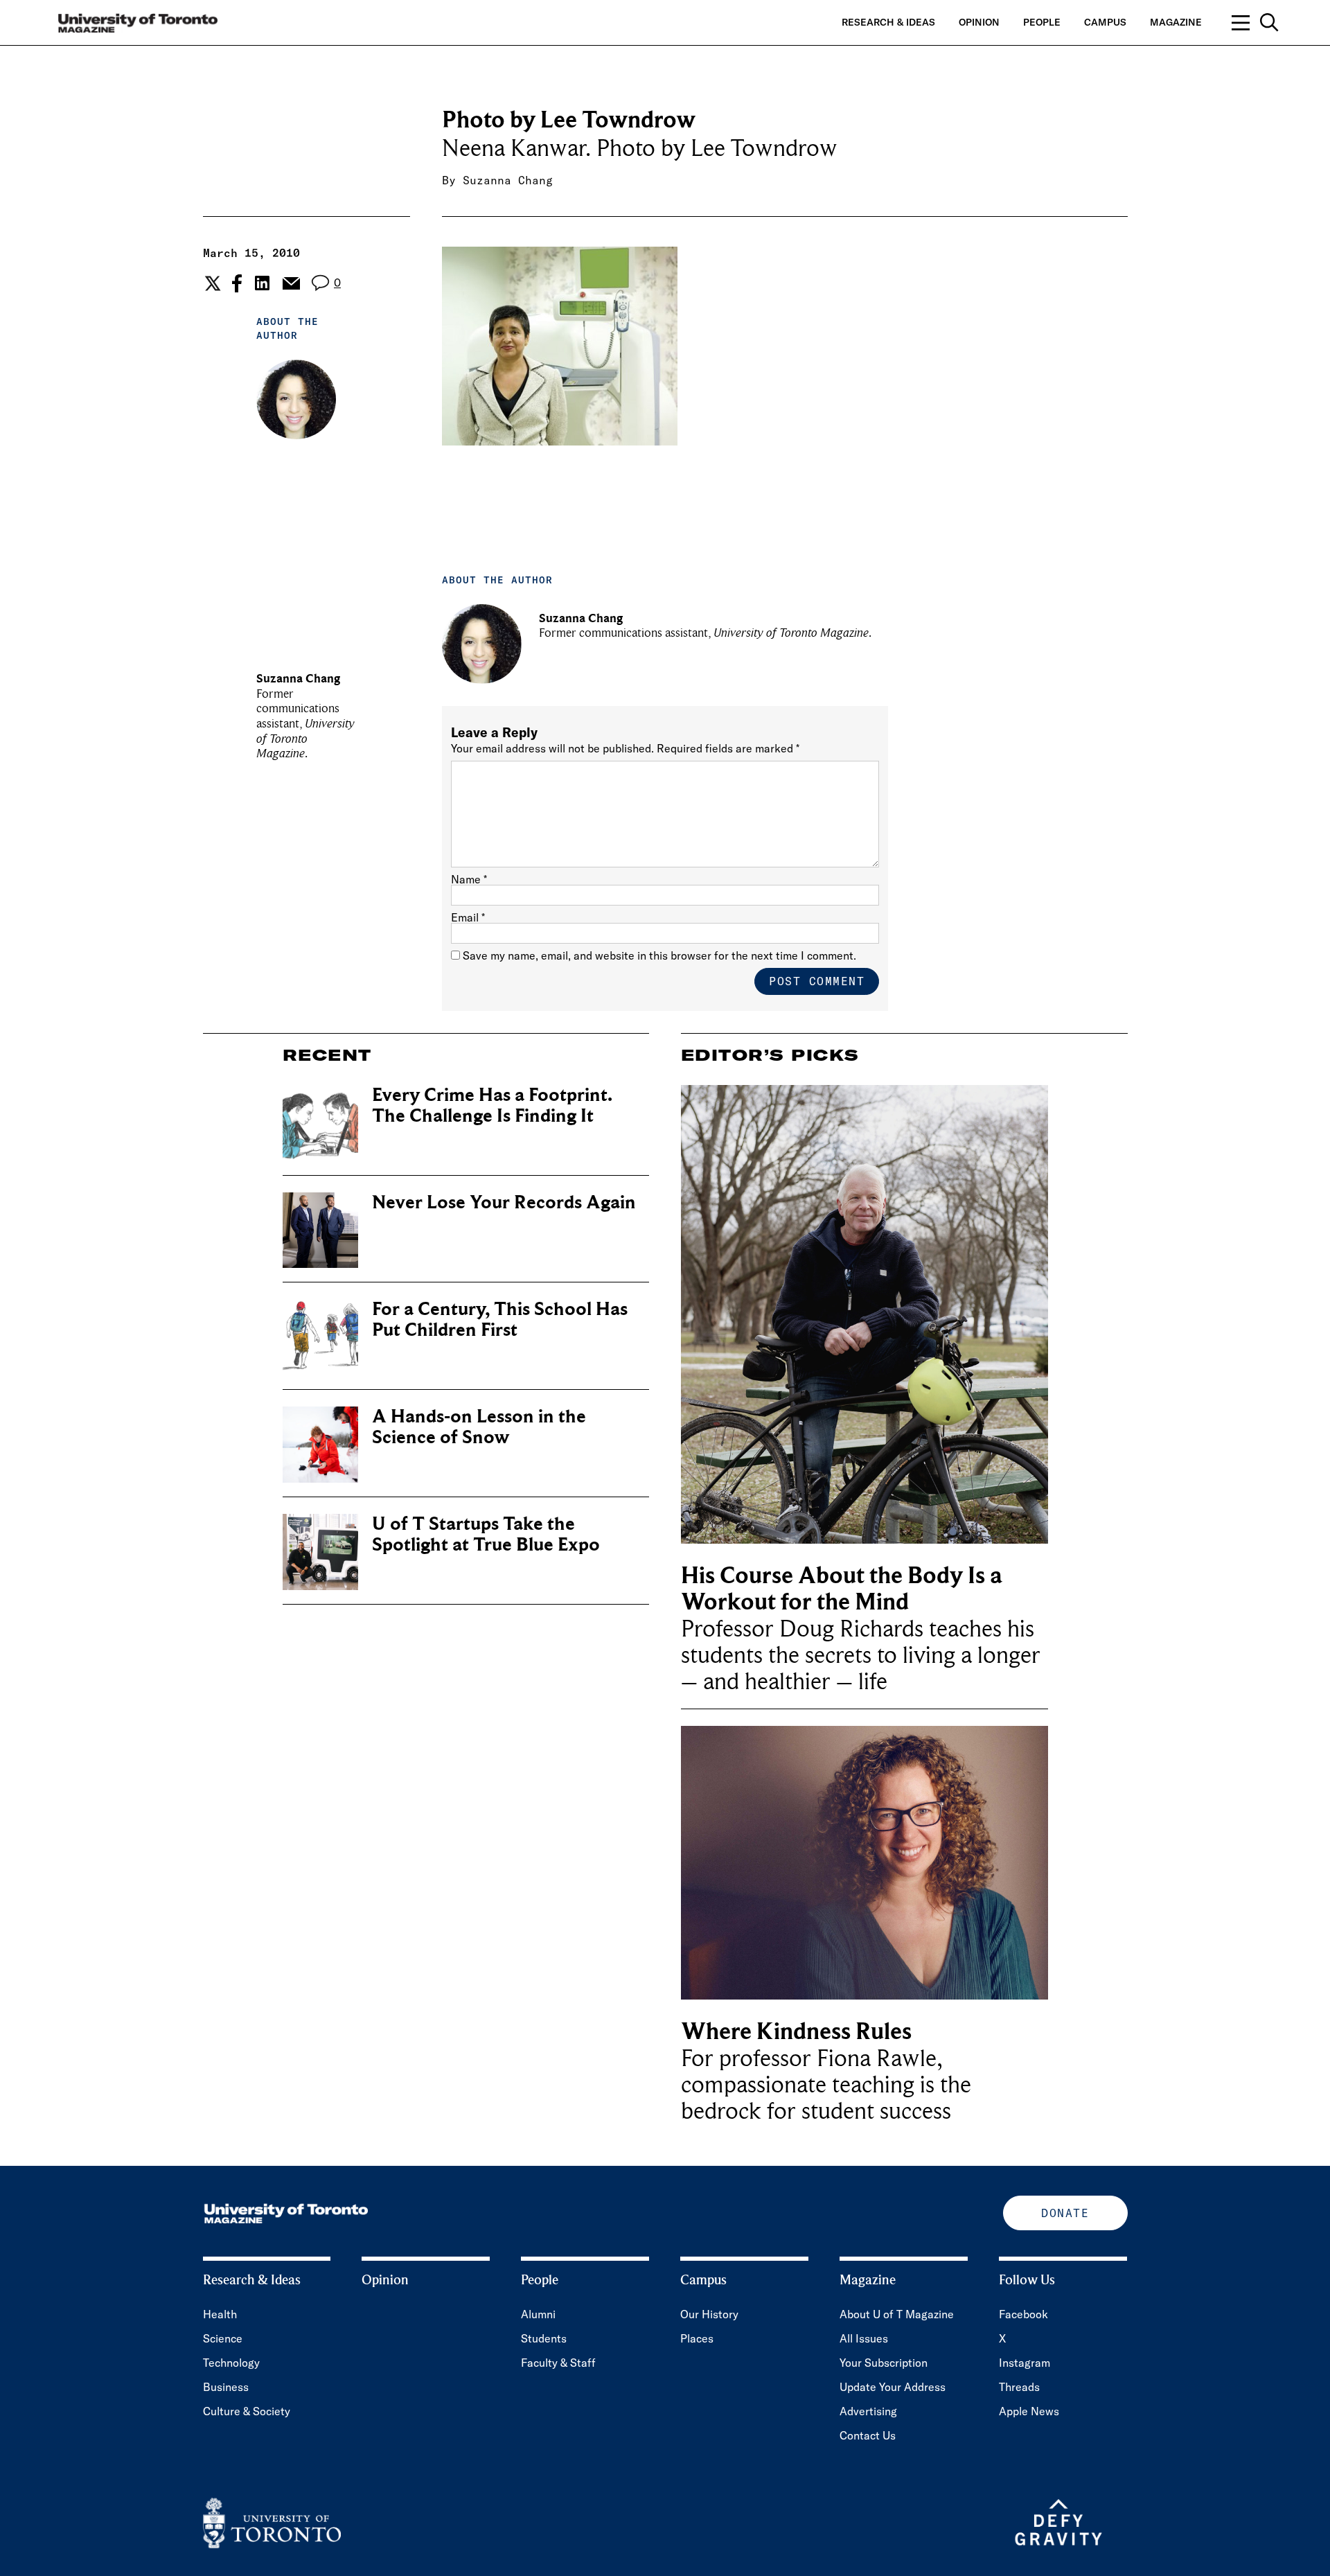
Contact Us (868, 2435)
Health (220, 2314)
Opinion (979, 22)
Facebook (1023, 2314)
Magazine (1176, 22)
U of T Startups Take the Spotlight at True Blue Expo (486, 1534)
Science (223, 2338)
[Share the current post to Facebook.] (237, 283)
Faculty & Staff (558, 2363)
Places (697, 2338)
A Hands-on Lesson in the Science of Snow (479, 1427)
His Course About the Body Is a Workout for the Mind (842, 1589)
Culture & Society (247, 2411)
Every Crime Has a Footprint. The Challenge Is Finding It (492, 1105)
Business (226, 2387)
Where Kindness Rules (796, 2032)
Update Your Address (893, 2387)
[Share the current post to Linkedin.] (262, 283)
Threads (1019, 2387)
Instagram (1025, 2363)
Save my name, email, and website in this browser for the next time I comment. (659, 955)
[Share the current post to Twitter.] (211, 283)
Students (544, 2338)
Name (469, 879)
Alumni (538, 2314)
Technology (231, 2363)
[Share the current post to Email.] (291, 283)
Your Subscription (884, 2363)
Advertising (868, 2411)
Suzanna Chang (508, 180)
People (1042, 22)
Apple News (1029, 2411)
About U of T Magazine (897, 2314)
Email (468, 917)
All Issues (864, 2338)
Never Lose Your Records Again (504, 1202)
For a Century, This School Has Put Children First (500, 1320)
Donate (1065, 2213)
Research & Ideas (888, 22)
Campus (1105, 22)
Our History (709, 2314)
